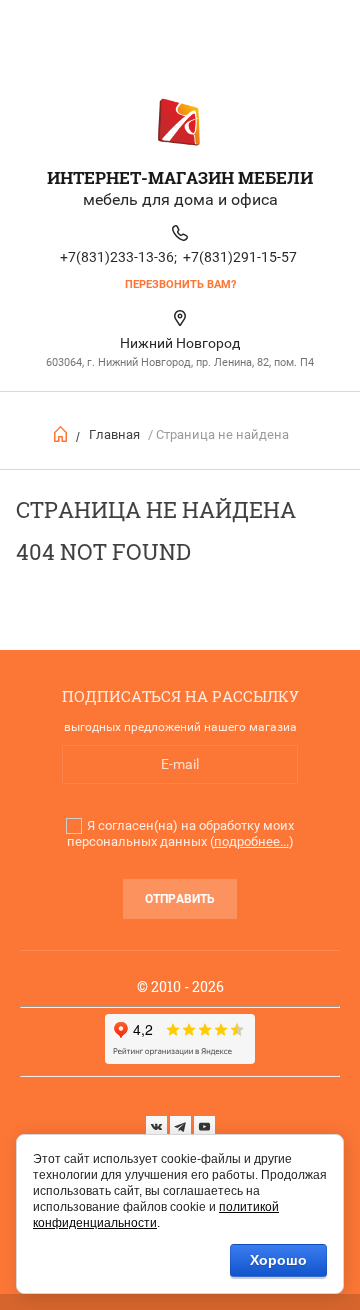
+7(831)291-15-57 (240, 257)
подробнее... (251, 841)
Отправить (180, 899)
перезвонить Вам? (180, 284)
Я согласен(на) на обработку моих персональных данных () (180, 833)
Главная (114, 434)
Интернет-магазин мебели (180, 177)
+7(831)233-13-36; (118, 257)
